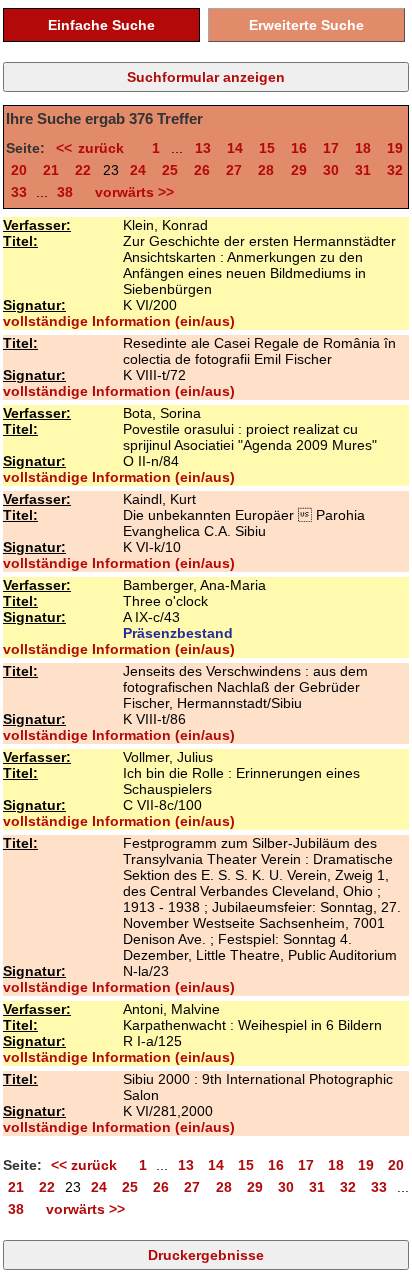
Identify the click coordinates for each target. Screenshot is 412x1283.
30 (331, 170)
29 (299, 170)
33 (19, 192)
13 (203, 148)
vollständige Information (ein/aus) (119, 321)
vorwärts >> (130, 192)
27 (234, 170)
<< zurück (96, 148)
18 (363, 148)
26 (202, 170)
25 (170, 170)
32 (395, 170)
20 (19, 170)
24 (138, 170)
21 (51, 170)
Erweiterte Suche (306, 25)
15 (267, 148)
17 (331, 148)
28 (266, 170)
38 (65, 192)
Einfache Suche (101, 25)
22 (83, 170)
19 (395, 148)
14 (235, 148)
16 (299, 148)
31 (363, 170)
